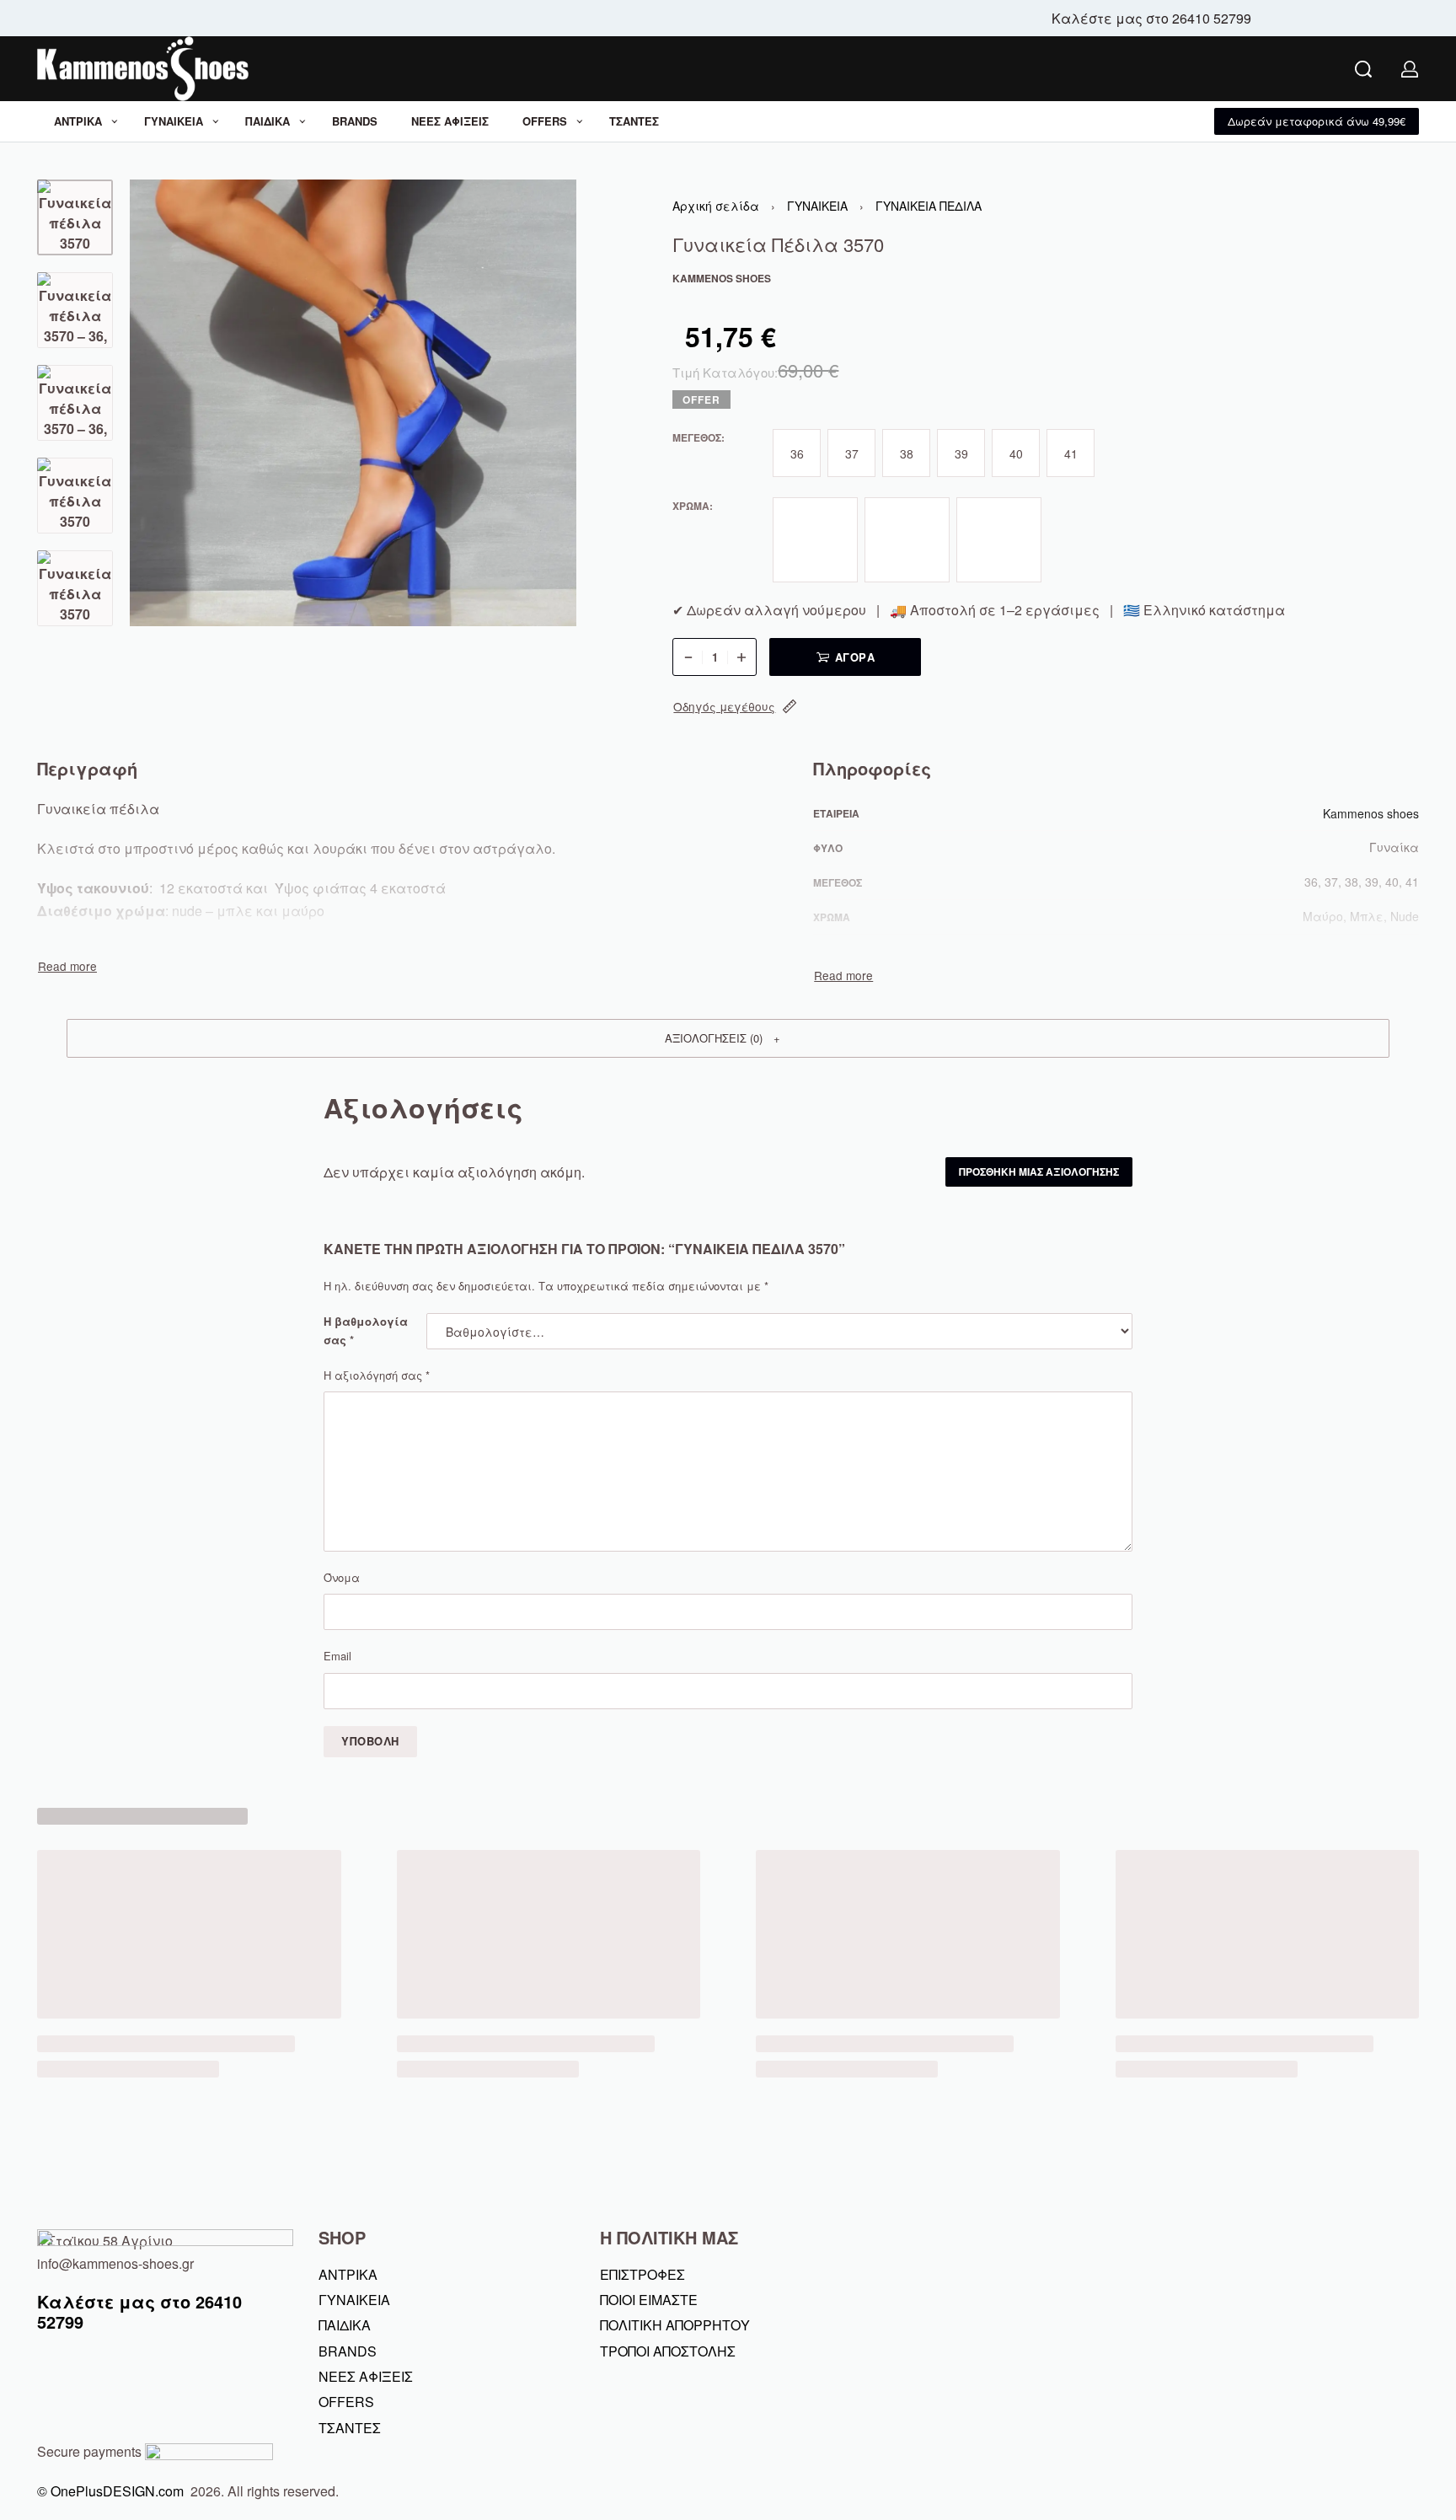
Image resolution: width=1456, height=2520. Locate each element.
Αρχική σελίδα (716, 206)
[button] (1317, 121)
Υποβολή (370, 1741)
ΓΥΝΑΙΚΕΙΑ (817, 206)
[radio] (797, 453)
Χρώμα (691, 507)
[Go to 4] (75, 496)
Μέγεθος (697, 438)
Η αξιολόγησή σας (377, 1375)
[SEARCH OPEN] (1363, 69)
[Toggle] (67, 966)
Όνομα (342, 1577)
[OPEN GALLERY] (353, 403)
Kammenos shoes (1371, 813)
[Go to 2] (75, 310)
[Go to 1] (75, 217)
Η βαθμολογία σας (366, 1330)
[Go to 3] (75, 403)
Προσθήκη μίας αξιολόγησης (1039, 1172)
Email (337, 1656)
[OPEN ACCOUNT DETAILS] (1410, 69)
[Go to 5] (75, 588)
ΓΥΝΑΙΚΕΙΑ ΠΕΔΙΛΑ (929, 206)
